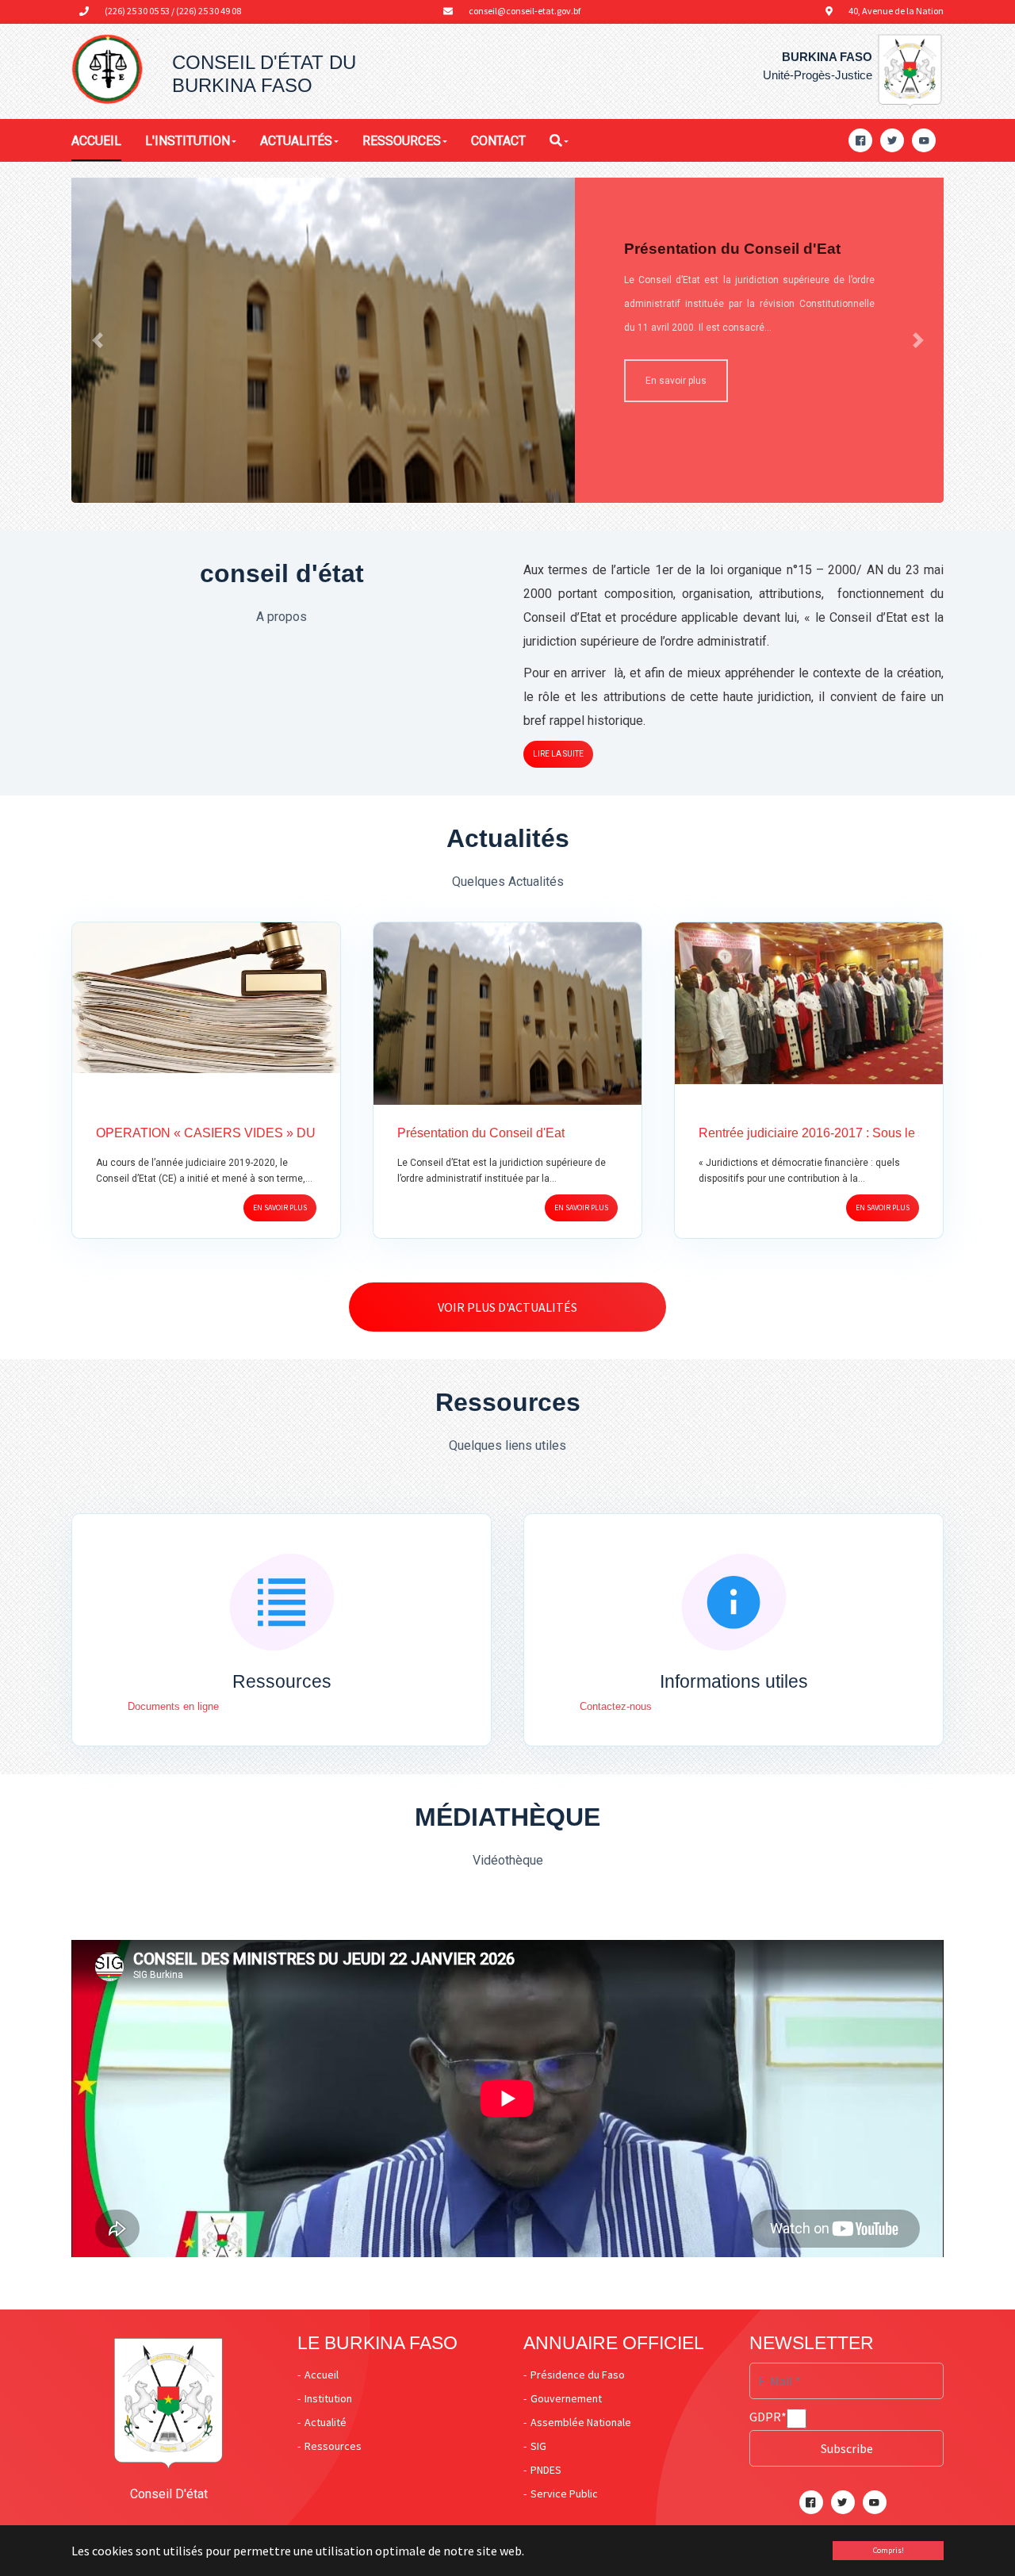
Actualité (326, 2422)
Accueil (322, 2375)
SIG (538, 2446)
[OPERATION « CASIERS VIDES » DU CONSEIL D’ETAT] (206, 996)
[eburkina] (107, 70)
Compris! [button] (889, 2550)
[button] (97, 340)
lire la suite (558, 754)
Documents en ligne (173, 1706)
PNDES (546, 2470)
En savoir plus (676, 381)
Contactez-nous (616, 1706)
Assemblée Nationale (581, 2422)
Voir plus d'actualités (507, 1307)
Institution (328, 2398)
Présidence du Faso (578, 2375)
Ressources (333, 2446)
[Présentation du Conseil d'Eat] (323, 372)
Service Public (564, 2494)
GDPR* (768, 2417)
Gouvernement (566, 2398)
